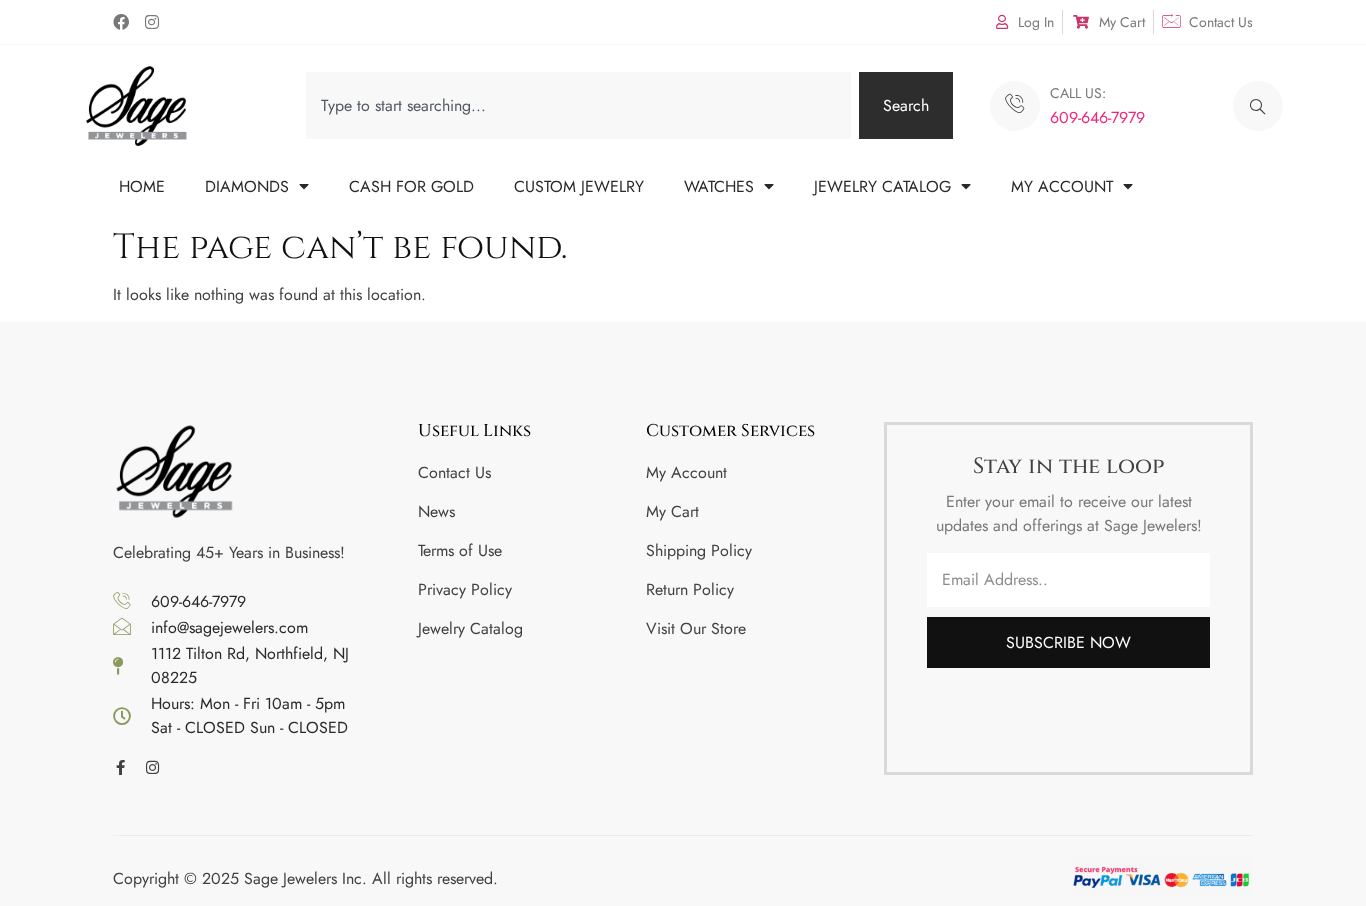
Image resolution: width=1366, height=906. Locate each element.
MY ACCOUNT (1062, 186)
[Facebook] (121, 22)
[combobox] (578, 105)
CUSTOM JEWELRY (579, 186)
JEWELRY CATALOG (882, 186)
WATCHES (719, 186)
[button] (1258, 106)
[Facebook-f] (120, 767)
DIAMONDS (247, 186)
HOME (142, 186)
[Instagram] (152, 22)
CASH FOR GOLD (411, 186)
